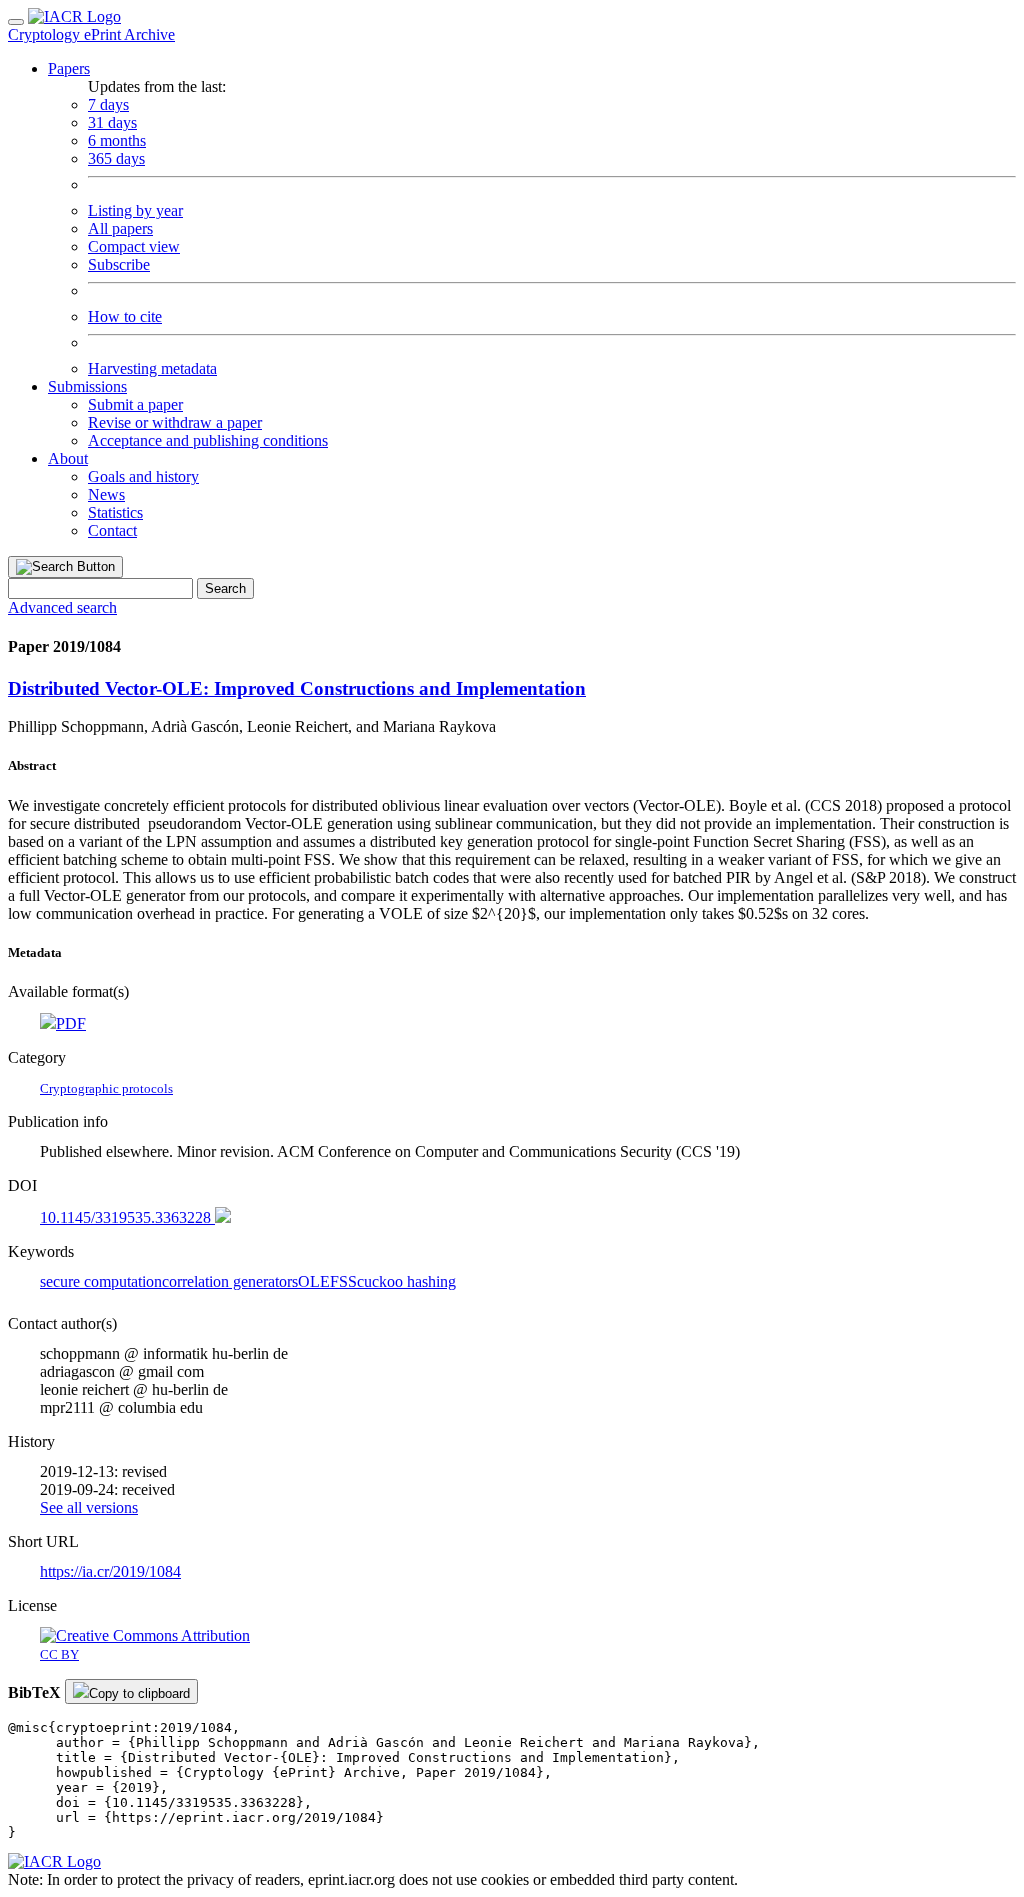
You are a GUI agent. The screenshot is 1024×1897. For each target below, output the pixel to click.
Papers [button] (69, 68)
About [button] (68, 458)
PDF (71, 1023)
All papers (120, 228)
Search (225, 588)
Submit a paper (135, 404)
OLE (314, 1281)
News (106, 494)
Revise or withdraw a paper (175, 422)
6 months (117, 140)
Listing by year (135, 210)
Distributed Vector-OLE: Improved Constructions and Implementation (297, 688)
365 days (116, 158)
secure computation (101, 1281)
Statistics (115, 512)
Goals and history (143, 476)
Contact (112, 530)
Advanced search (62, 607)
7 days (108, 104)
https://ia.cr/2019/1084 (110, 1571)
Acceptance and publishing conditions (208, 440)
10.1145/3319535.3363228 (127, 1217)
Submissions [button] (87, 386)
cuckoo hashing (406, 1281)
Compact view (134, 246)
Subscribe (119, 264)
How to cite (125, 316)
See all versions (89, 1507)
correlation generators (230, 1281)
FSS (343, 1281)
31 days (112, 122)
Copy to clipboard (139, 1693)
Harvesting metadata (152, 368)
